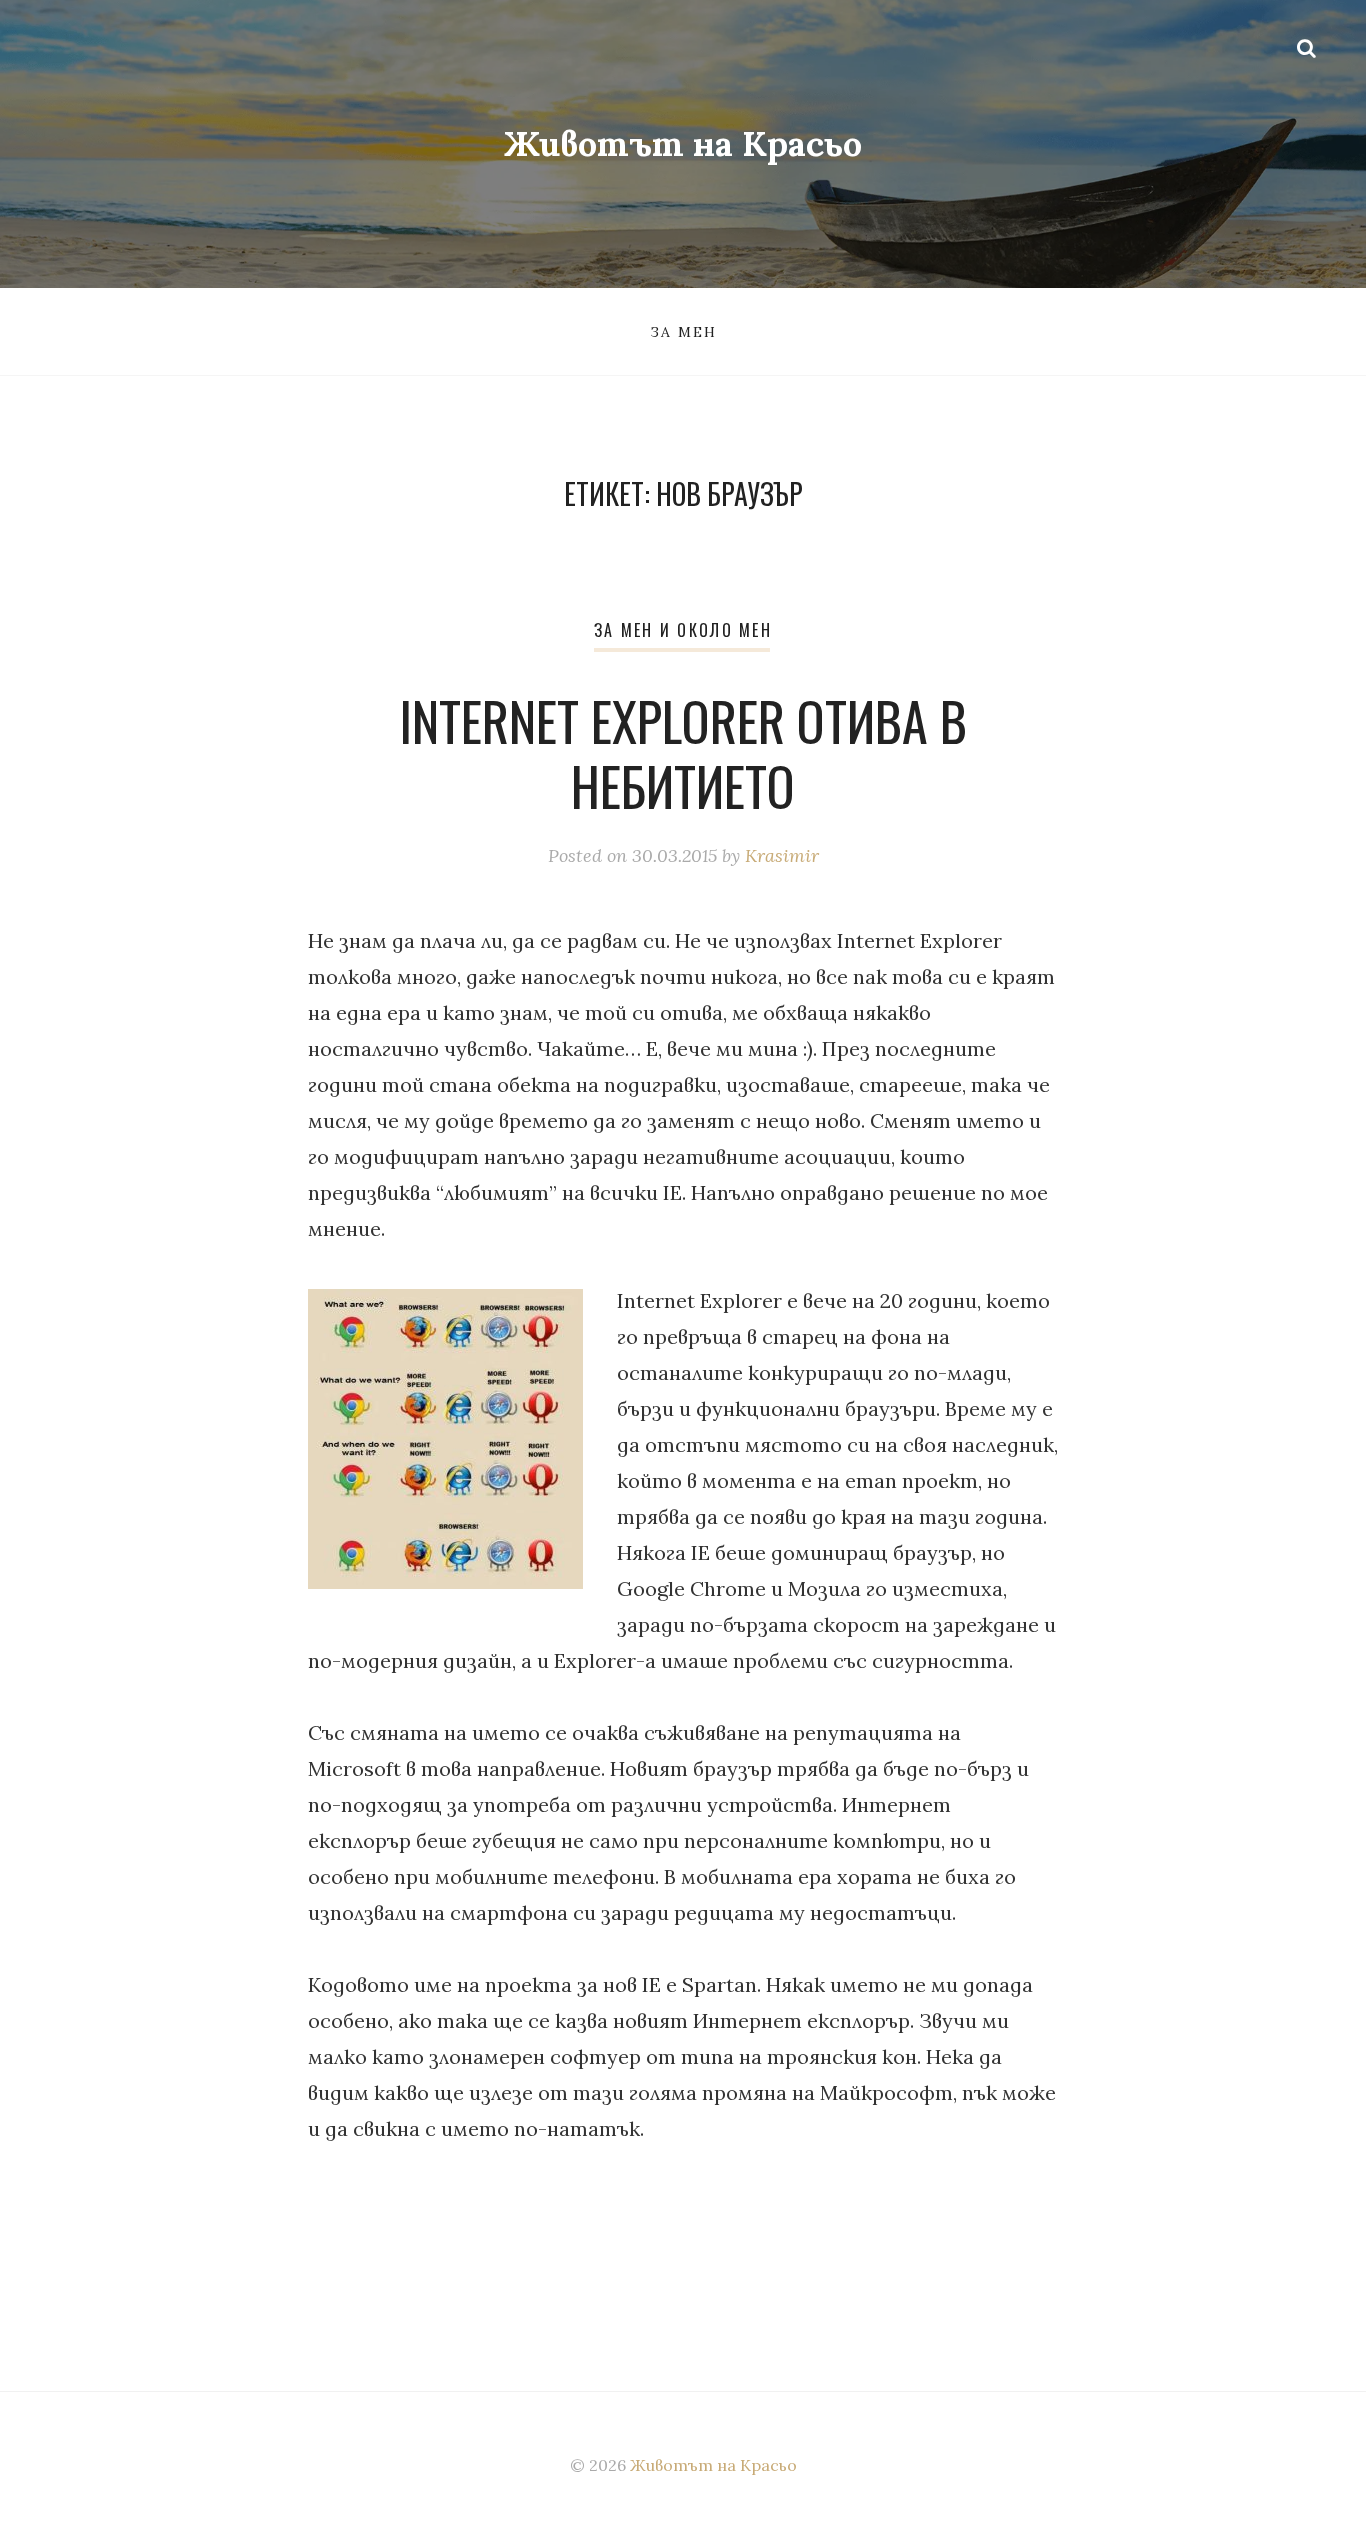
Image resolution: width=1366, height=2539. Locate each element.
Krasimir (782, 855)
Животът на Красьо (683, 143)
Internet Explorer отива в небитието (683, 753)
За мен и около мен (683, 630)
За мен (683, 332)
